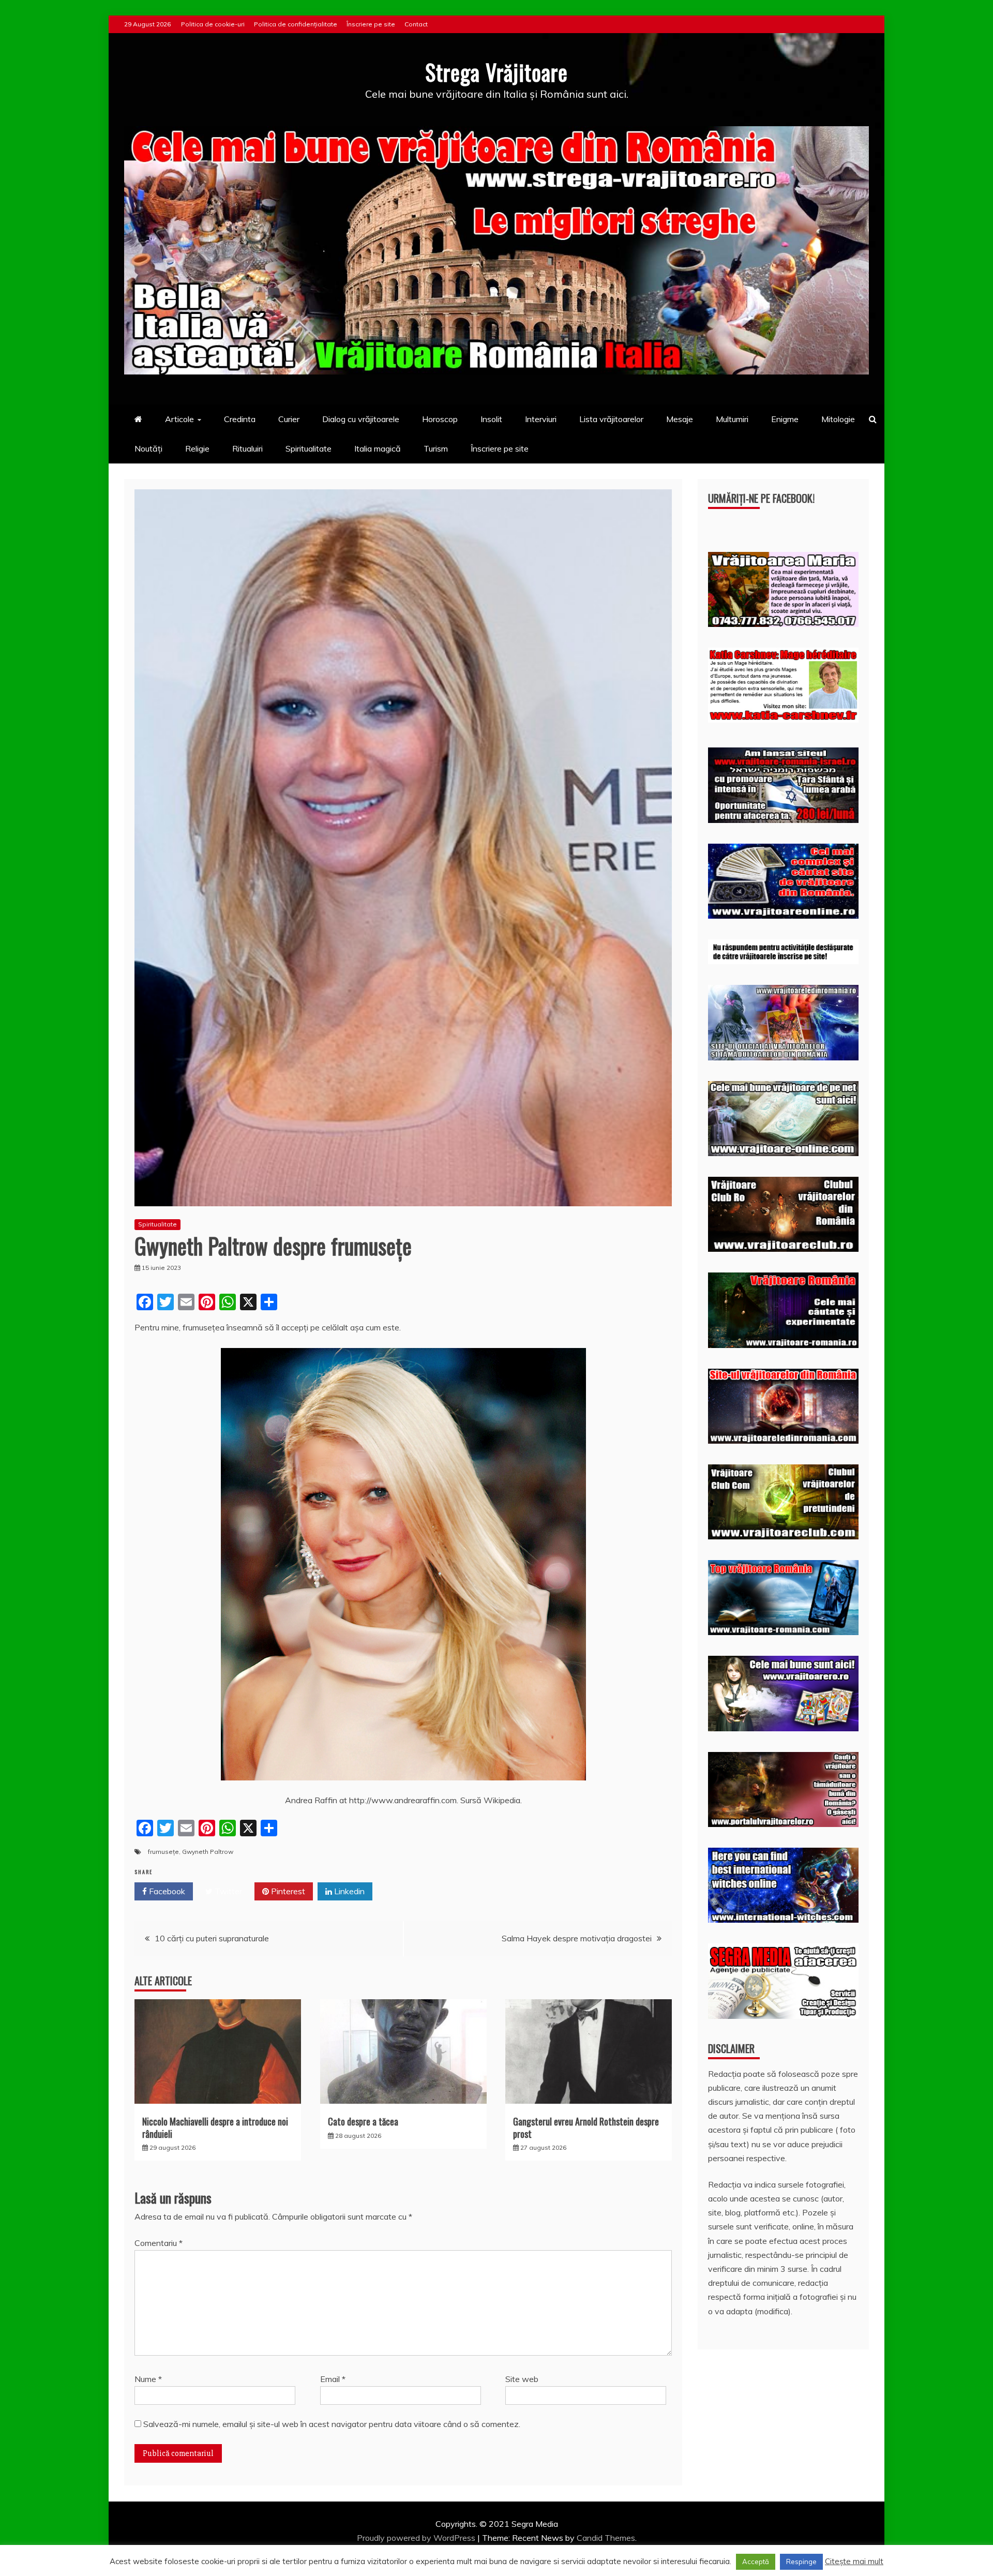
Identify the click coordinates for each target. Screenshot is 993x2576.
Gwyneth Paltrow (208, 1852)
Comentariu (159, 2243)
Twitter (227, 1891)
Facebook (166, 1891)
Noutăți (148, 448)
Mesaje (680, 419)
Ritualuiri (247, 448)
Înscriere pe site (371, 24)
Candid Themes (606, 2538)
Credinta (240, 419)
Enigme (785, 419)
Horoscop (440, 419)
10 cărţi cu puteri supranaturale (212, 1938)
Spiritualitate (309, 448)
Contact (416, 24)
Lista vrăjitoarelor (611, 419)
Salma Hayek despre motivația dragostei (577, 1938)
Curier (289, 419)
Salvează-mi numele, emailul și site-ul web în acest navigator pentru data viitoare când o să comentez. (332, 2424)
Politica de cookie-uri (213, 24)
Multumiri (732, 419)
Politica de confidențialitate (296, 24)
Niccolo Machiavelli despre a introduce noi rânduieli (215, 2127)
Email (333, 2379)
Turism (436, 448)
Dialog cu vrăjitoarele (361, 419)
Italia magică (378, 448)
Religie (197, 448)
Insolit (491, 419)
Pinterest (287, 1891)
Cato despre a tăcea (363, 2121)
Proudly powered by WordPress (417, 2538)
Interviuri (541, 419)
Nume (148, 2379)
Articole (179, 419)
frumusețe (163, 1852)
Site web (522, 2379)
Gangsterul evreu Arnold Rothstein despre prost (586, 2127)
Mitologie (838, 419)
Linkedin (348, 1891)
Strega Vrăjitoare (496, 72)
